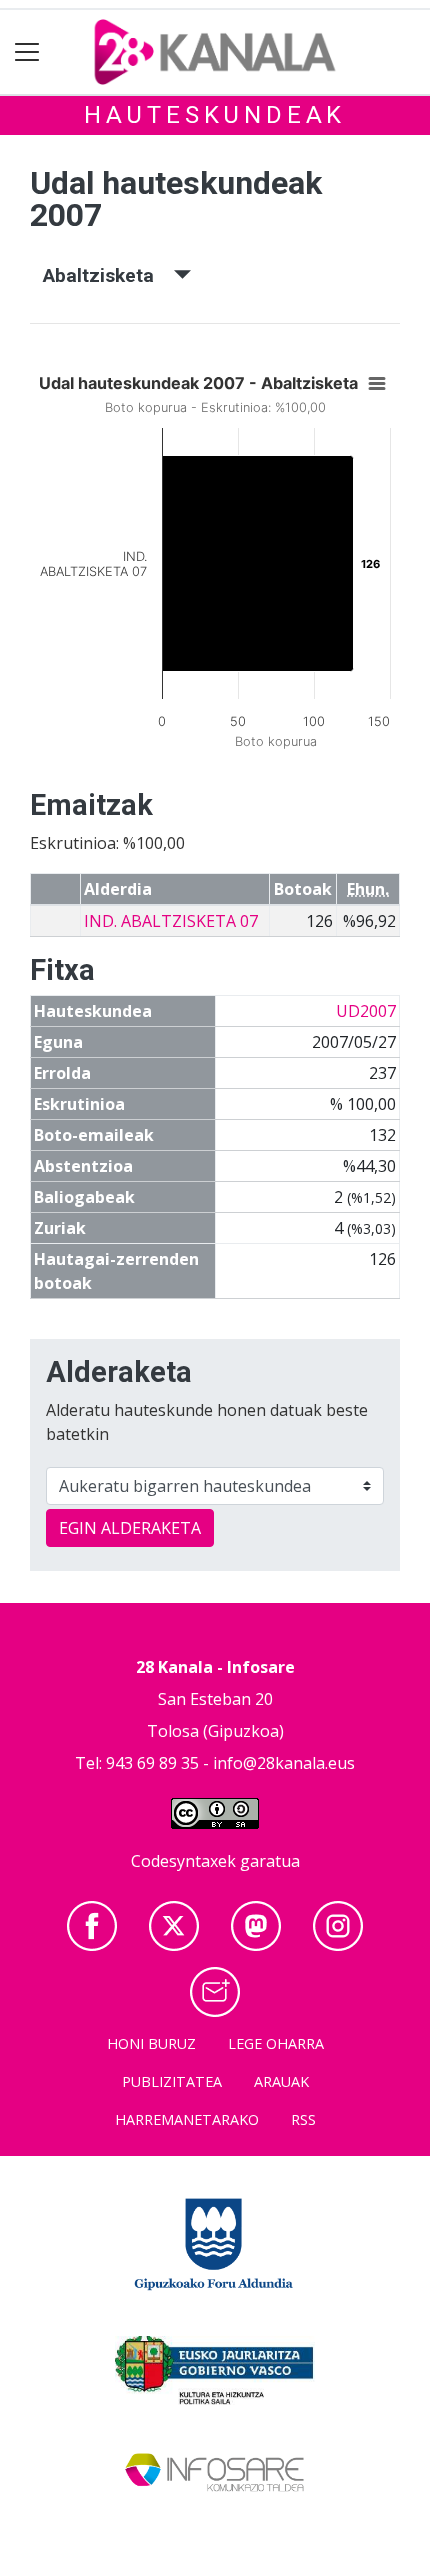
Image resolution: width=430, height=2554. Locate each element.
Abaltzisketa (108, 275)
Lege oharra (276, 2043)
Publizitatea (172, 2081)
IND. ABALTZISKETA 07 (171, 921)
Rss (303, 2119)
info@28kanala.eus (284, 1763)
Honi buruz (151, 2043)
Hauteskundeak (215, 115)
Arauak (281, 2081)
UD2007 (366, 1011)
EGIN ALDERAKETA (130, 1528)
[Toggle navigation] (27, 52)
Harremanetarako (187, 2119)
